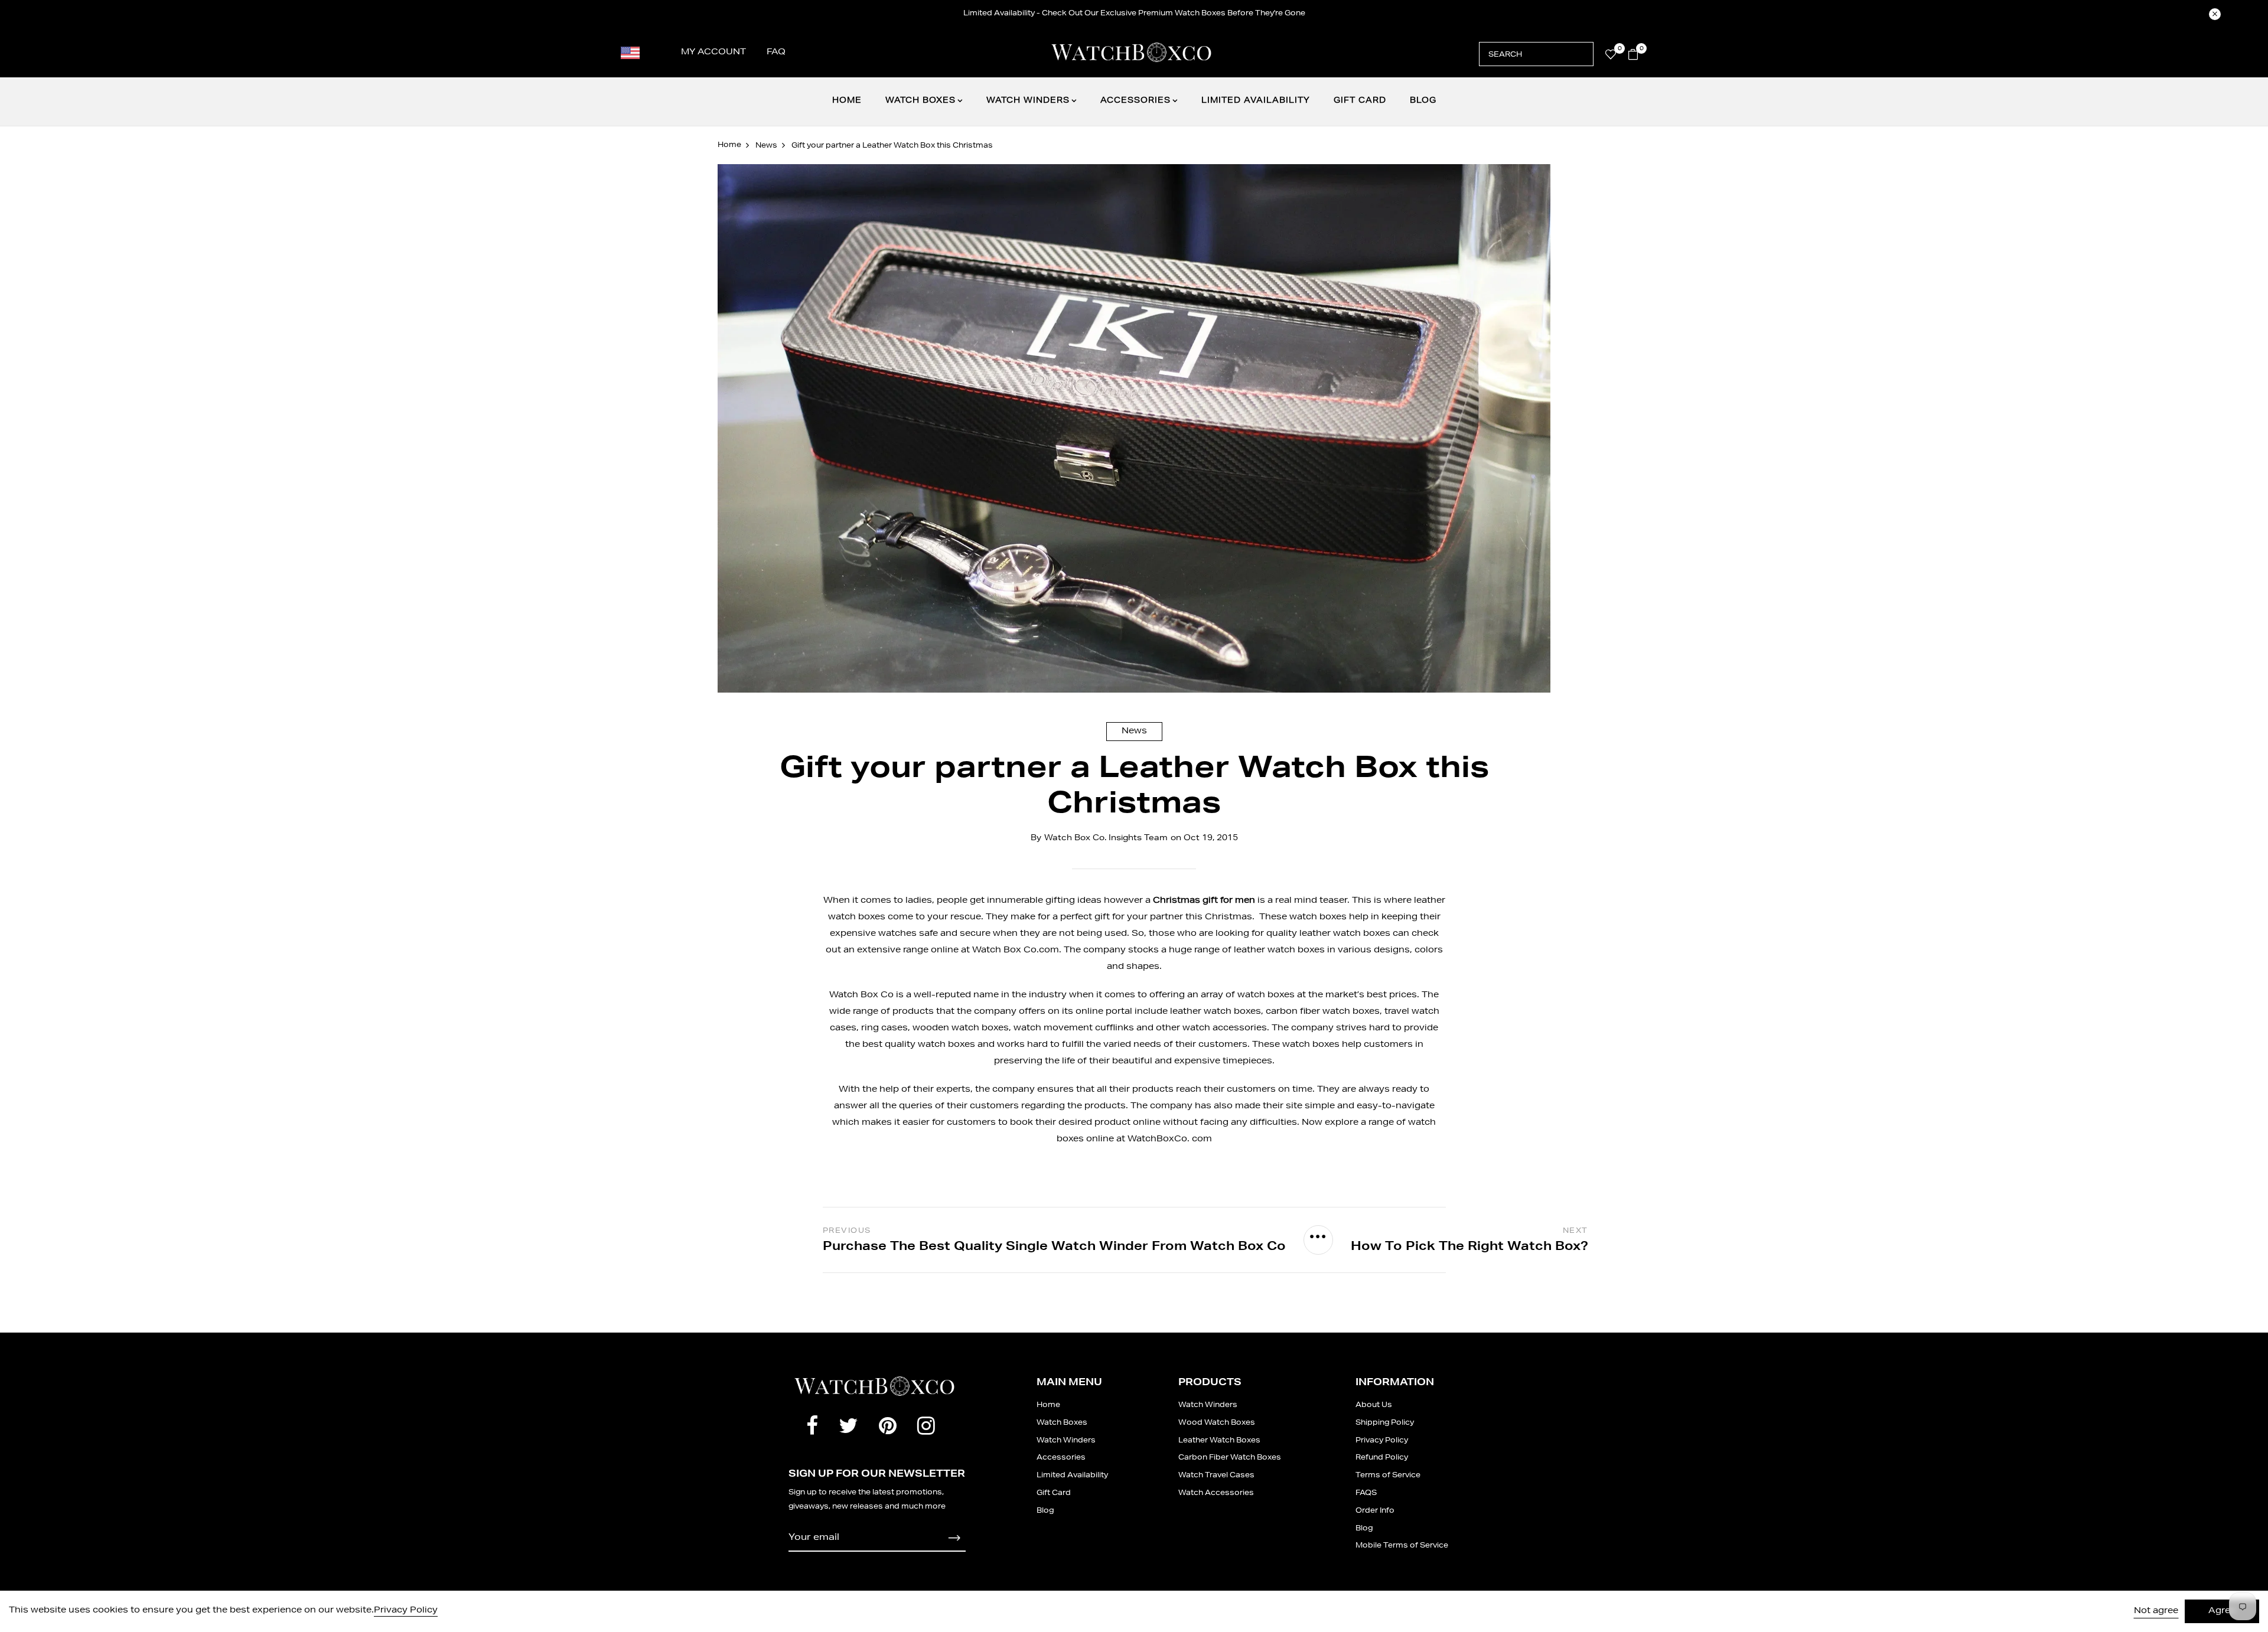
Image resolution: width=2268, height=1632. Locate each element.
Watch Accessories (1216, 1493)
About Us (1374, 1405)
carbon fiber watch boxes (1323, 1012)
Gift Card (1360, 101)
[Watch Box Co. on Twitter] (848, 1429)
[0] (1611, 57)
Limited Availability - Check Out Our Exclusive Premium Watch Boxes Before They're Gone (1134, 14)
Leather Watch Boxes (1219, 1441)
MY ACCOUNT (713, 53)
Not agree (2156, 1611)
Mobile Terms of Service (1402, 1546)
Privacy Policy (1382, 1441)
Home (847, 101)
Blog (1423, 101)
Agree (2222, 1611)
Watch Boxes (920, 101)
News (1134, 732)
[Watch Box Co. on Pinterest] (888, 1429)
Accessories (1135, 101)
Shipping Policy (1385, 1423)
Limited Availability (1256, 101)
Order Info (1375, 1511)
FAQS (1366, 1493)
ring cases (884, 1029)
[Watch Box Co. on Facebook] (812, 1429)
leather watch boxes (1216, 1012)
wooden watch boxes (961, 1029)
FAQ (776, 53)
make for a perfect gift (1060, 918)
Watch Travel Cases (1216, 1476)
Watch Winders (1028, 101)
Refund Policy (1382, 1458)
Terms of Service (1388, 1476)
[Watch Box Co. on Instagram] (926, 1429)
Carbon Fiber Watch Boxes (1230, 1458)
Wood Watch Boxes (1217, 1423)
